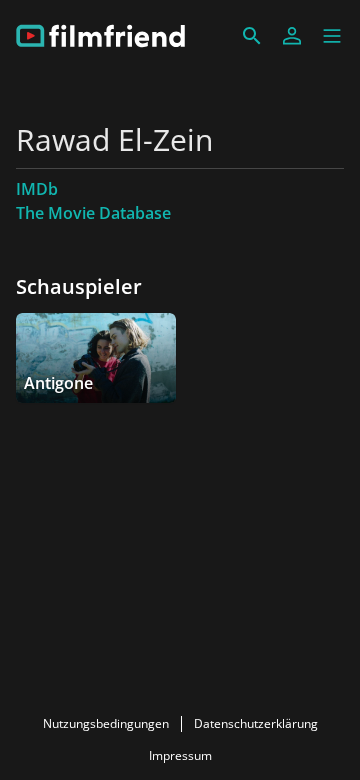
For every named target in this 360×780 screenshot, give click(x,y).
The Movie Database (93, 213)
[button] (332, 36)
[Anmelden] (292, 36)
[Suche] (252, 36)
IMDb (37, 189)
